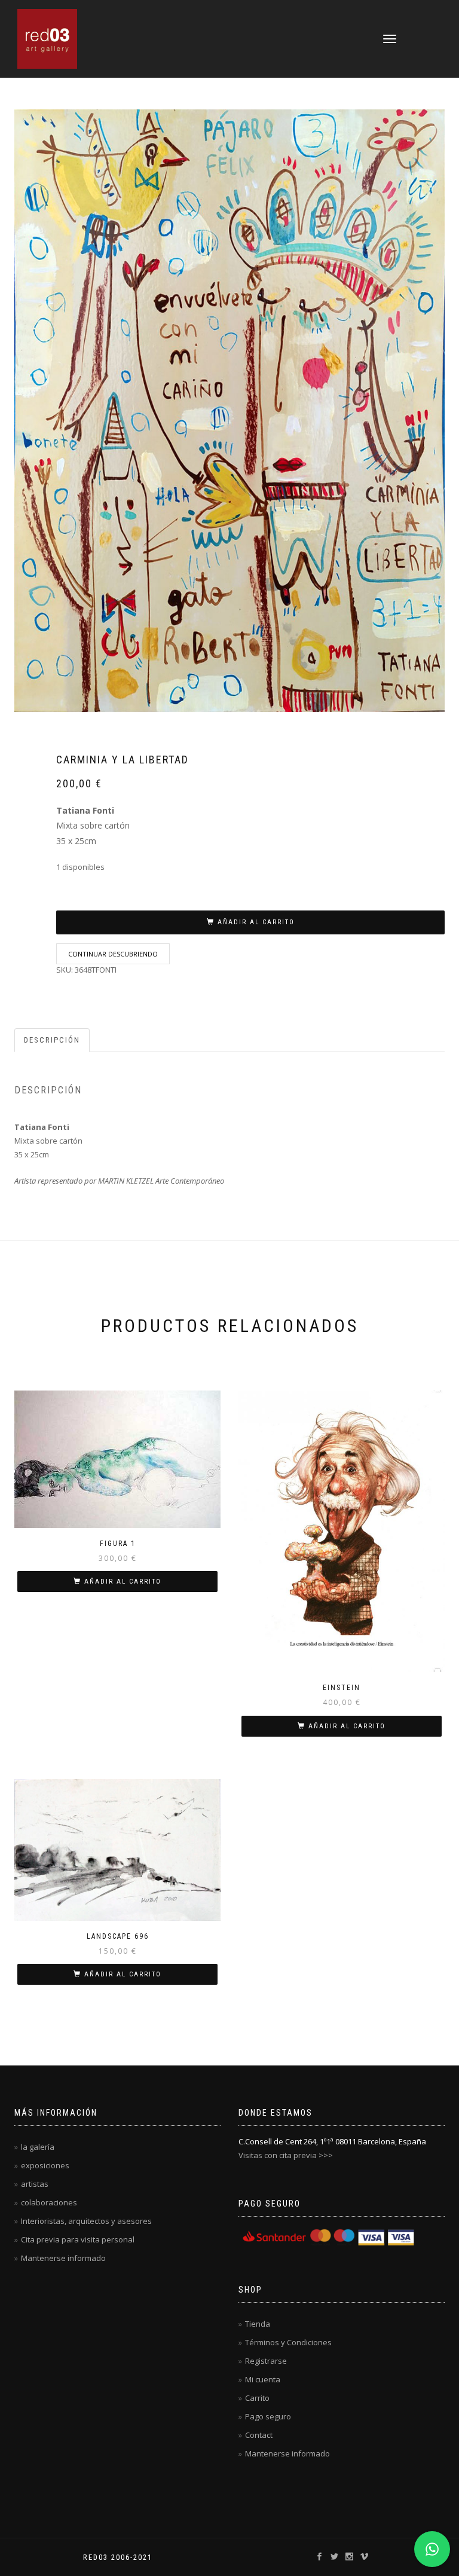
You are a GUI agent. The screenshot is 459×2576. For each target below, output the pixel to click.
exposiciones (45, 2165)
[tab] (53, 1041)
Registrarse (266, 2361)
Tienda (258, 2324)
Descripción (52, 1040)
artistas (35, 2184)
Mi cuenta (263, 2379)
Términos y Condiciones (288, 2342)
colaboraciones (49, 2202)
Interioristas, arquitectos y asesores (86, 2221)
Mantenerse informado (63, 2258)
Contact (259, 2435)
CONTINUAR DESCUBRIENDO (113, 954)
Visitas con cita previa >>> (286, 2155)
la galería (38, 2147)
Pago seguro (268, 2416)
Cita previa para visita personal (78, 2239)
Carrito (257, 2398)
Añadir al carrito (256, 922)
